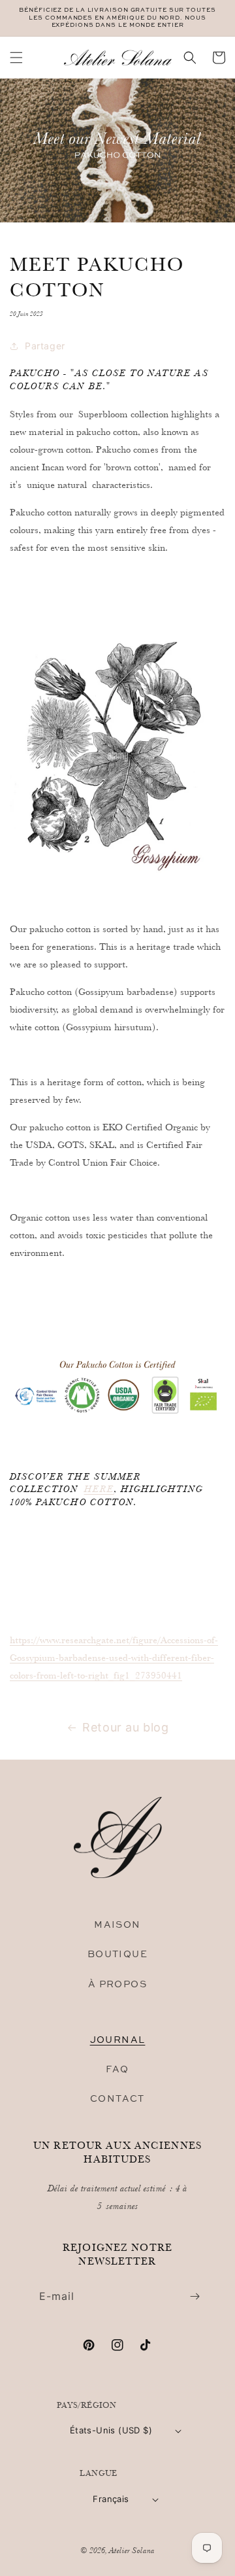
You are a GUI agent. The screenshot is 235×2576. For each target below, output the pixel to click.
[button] (16, 58)
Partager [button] (45, 346)
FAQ (117, 2069)
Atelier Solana (132, 2550)
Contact (117, 2098)
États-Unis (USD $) (111, 2430)
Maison (117, 1924)
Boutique (117, 1954)
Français (111, 2499)
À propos (117, 1984)
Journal (118, 2039)
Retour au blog (125, 1727)
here (99, 1489)
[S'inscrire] (195, 2296)
